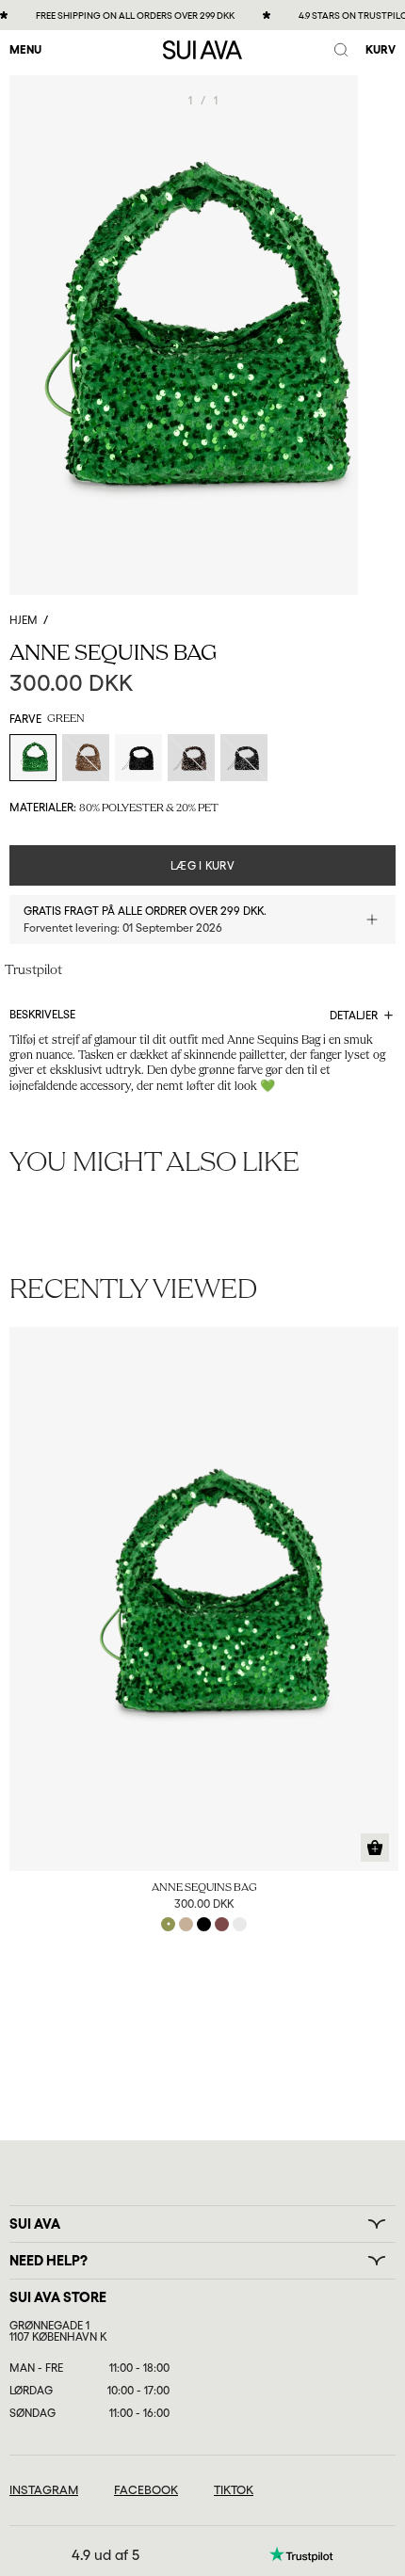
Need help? (49, 2261)
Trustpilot (33, 971)
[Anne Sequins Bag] (204, 1599)
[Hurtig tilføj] (375, 1848)
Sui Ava (35, 2224)
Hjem (24, 620)
